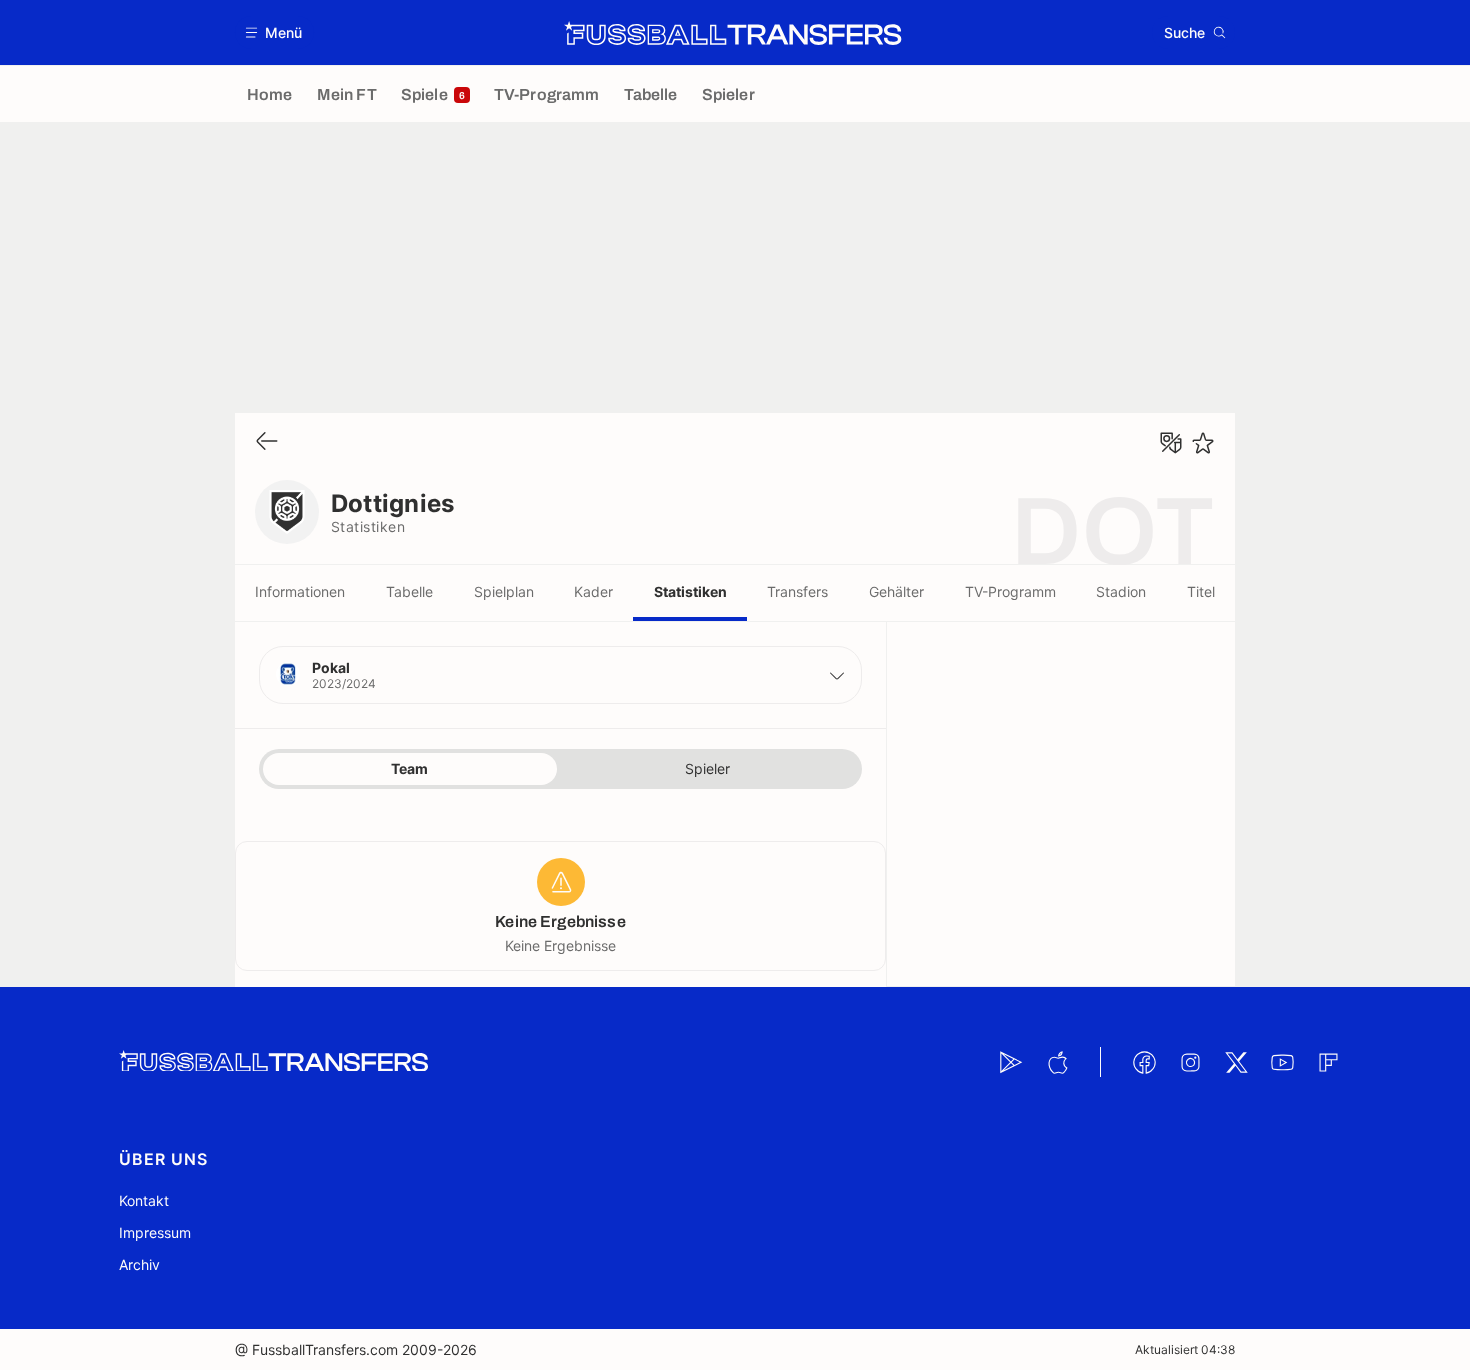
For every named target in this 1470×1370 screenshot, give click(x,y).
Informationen (300, 591)
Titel (1201, 591)
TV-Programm (1010, 591)
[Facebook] (1144, 1062)
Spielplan (504, 591)
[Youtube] (1282, 1062)
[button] (274, 32)
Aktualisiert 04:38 (1185, 1349)
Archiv (139, 1264)
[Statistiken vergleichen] (1171, 443)
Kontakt (144, 1200)
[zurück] (267, 442)
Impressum (155, 1232)
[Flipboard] (1328, 1062)
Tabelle (409, 591)
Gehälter (896, 591)
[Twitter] (1236, 1062)
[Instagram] (1190, 1062)
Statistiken (690, 591)
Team (409, 768)
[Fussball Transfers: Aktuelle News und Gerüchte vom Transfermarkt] (733, 33)
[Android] (1011, 1062)
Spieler (707, 768)
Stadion (1121, 591)
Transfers (797, 591)
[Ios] (1057, 1062)
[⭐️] (1203, 443)
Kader (593, 591)
